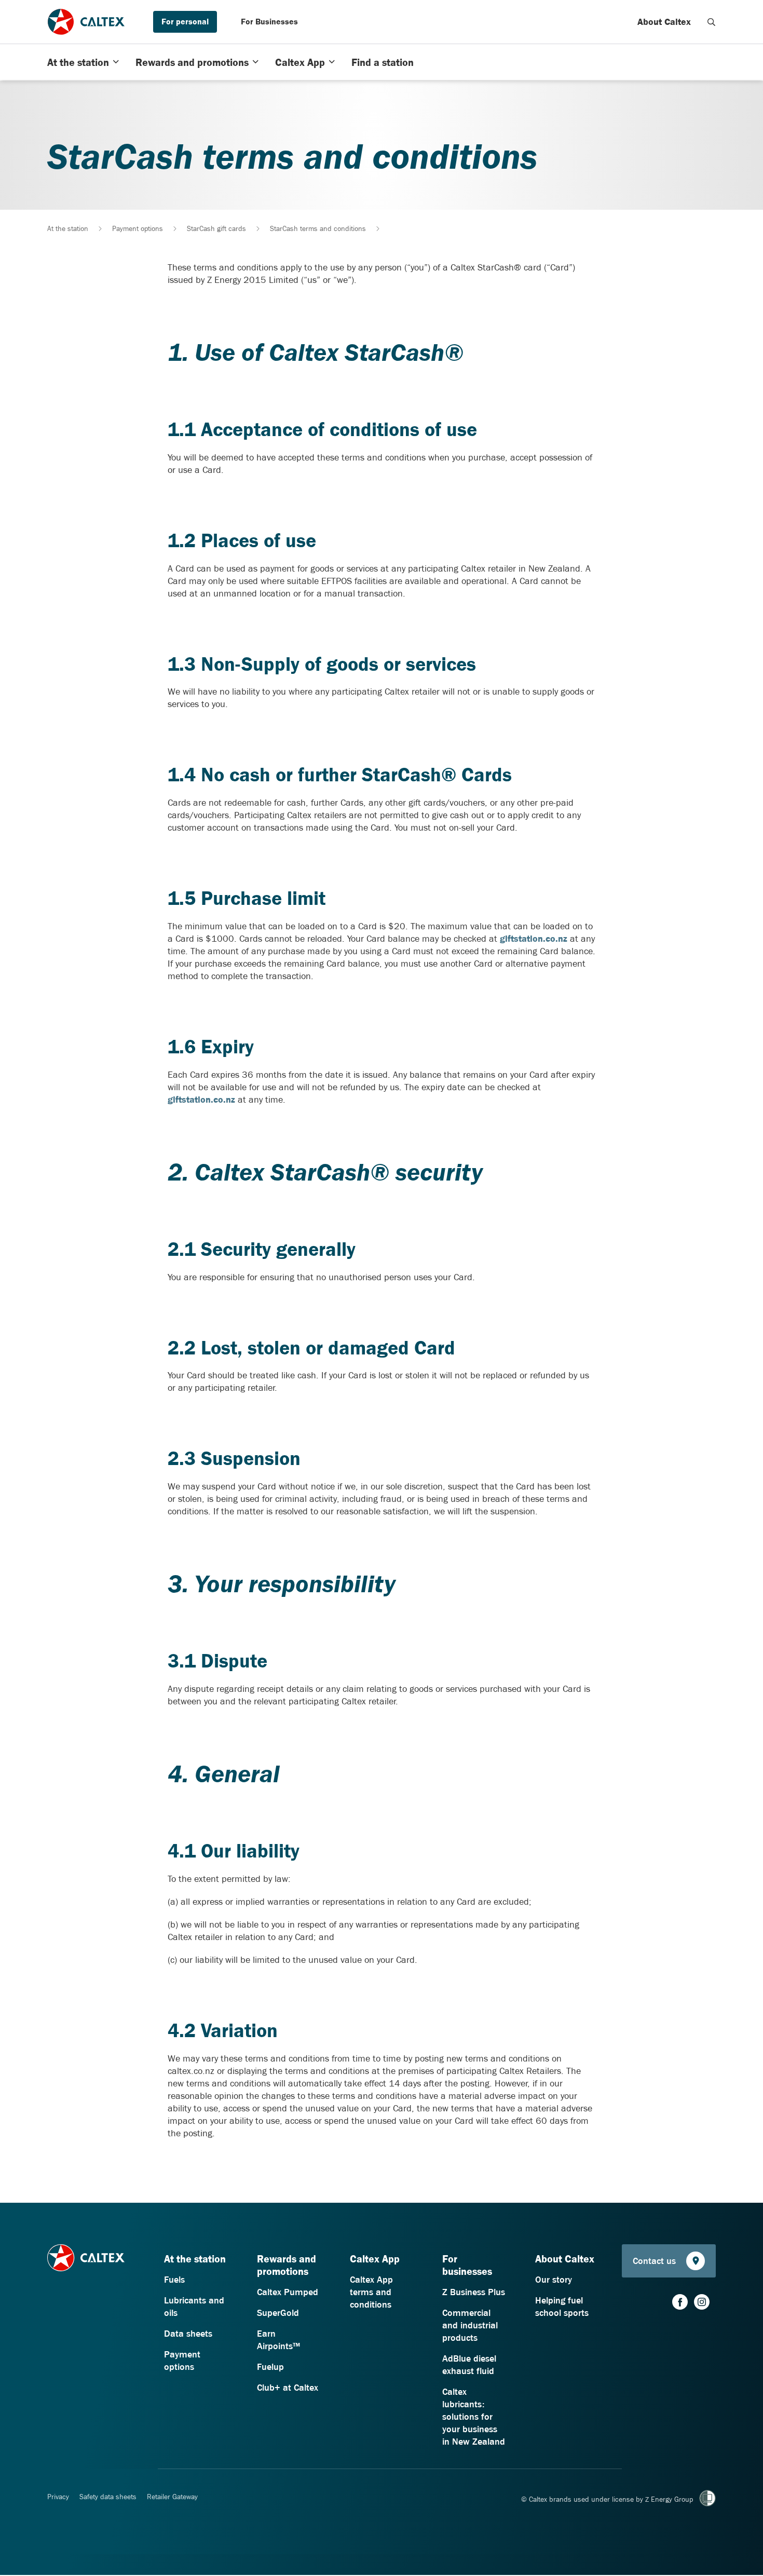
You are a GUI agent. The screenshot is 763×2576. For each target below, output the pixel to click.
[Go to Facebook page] (680, 2302)
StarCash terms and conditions (318, 228)
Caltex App (300, 62)
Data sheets (188, 2334)
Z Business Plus (474, 2292)
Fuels (174, 2280)
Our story (554, 2280)
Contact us (654, 2261)
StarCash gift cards (216, 228)
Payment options (138, 228)
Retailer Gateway (172, 2497)
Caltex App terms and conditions (371, 2292)
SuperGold (278, 2313)
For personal (185, 21)
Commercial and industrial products (470, 2325)
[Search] (712, 22)
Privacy (58, 2497)
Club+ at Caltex (288, 2388)
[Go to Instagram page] (702, 2302)
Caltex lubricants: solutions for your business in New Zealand (474, 2417)
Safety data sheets (108, 2497)
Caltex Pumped (288, 2292)
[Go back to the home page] (86, 22)
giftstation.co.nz (534, 939)
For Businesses (269, 21)
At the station (78, 62)
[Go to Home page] (86, 2263)
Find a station (383, 62)
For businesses (467, 2265)
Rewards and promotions (192, 62)
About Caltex (664, 22)
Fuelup (270, 2367)
